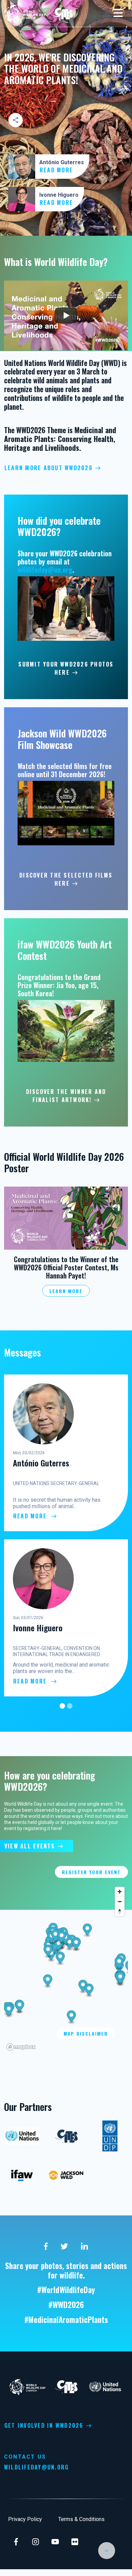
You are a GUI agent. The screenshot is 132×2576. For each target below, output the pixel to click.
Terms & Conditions (81, 2519)
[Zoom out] (120, 1901)
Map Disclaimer (86, 2033)
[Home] (26, 13)
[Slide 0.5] (62, 1706)
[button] (66, 1218)
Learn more (66, 1291)
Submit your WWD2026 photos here (66, 668)
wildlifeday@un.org (45, 570)
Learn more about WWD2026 (49, 468)
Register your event (91, 1872)
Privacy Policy (25, 2519)
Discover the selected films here (66, 879)
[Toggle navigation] (118, 14)
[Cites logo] (63, 13)
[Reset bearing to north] (120, 1911)
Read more (57, 170)
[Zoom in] (120, 1892)
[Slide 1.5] (70, 1706)
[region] (66, 1968)
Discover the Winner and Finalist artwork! (66, 1096)
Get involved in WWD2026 (44, 2425)
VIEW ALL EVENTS (30, 1846)
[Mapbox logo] (21, 2047)
